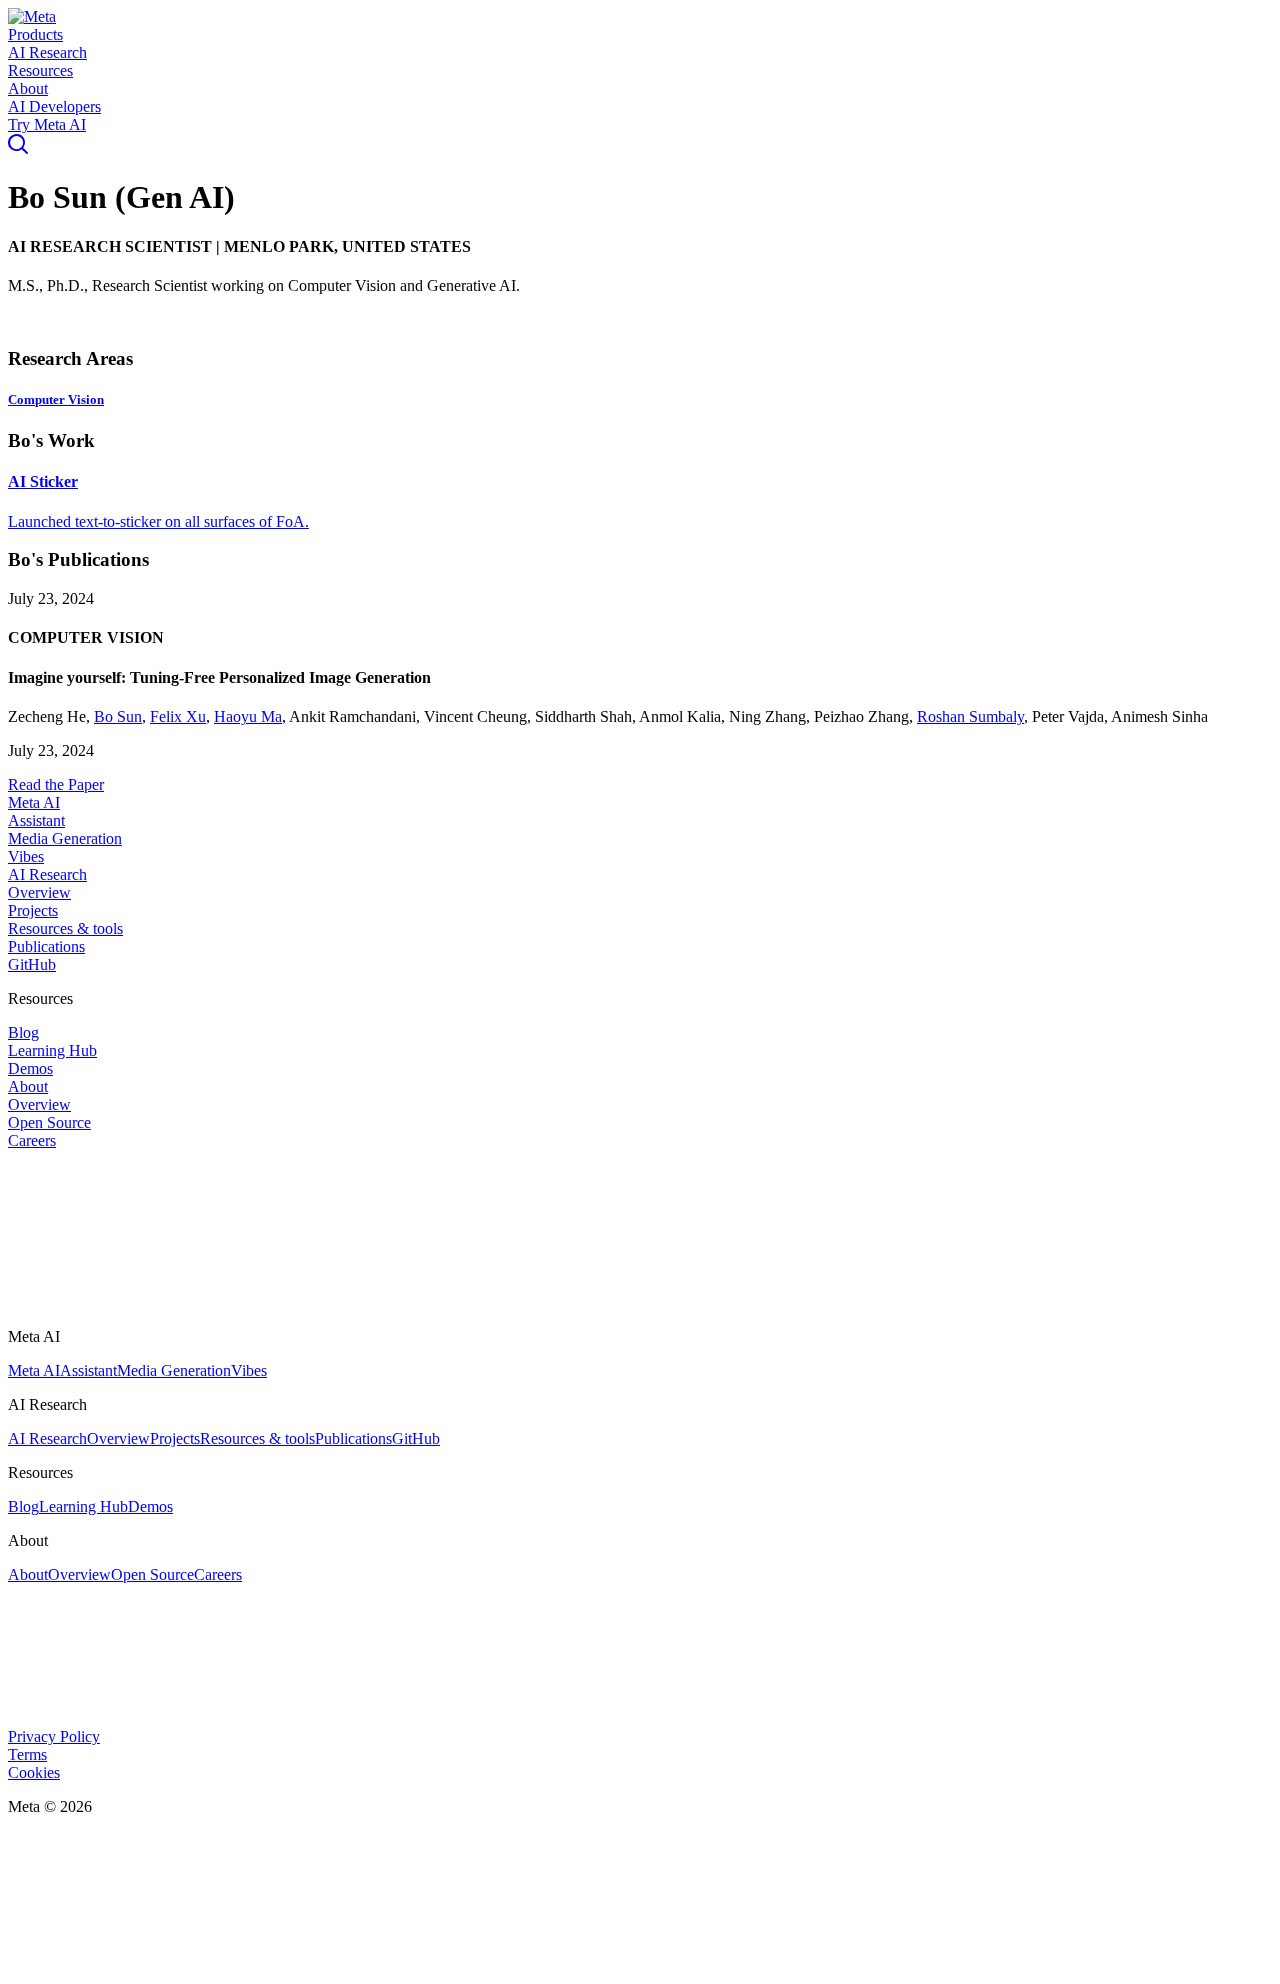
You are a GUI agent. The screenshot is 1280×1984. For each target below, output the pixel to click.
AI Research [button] (47, 52)
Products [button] (35, 34)
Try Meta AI (47, 124)
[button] (32, 16)
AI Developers (54, 106)
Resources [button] (40, 70)
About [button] (28, 88)
